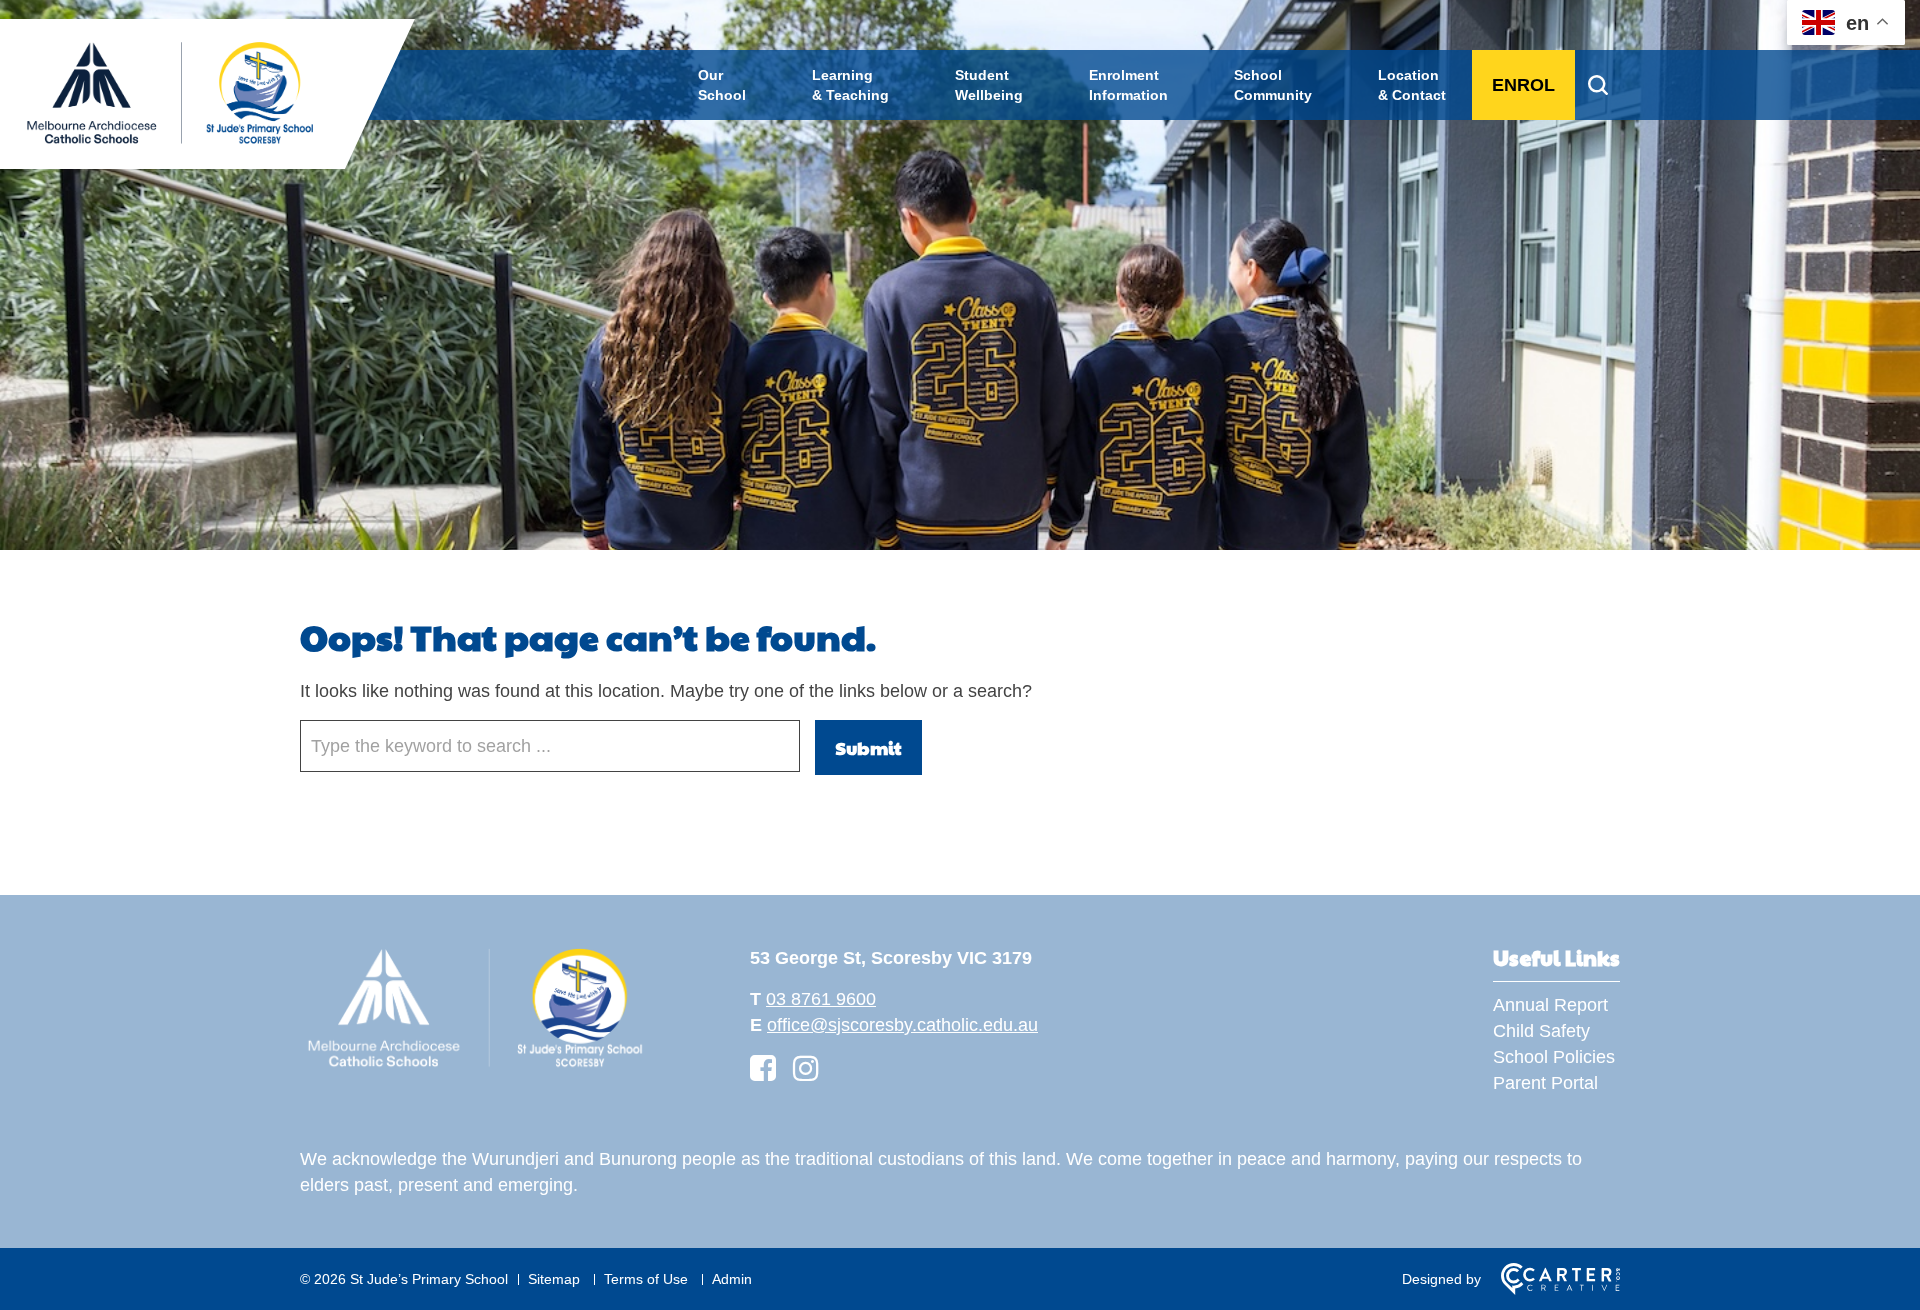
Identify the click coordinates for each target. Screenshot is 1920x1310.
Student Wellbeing (989, 85)
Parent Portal (1545, 1083)
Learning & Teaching (850, 85)
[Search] (1597, 85)
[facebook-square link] (763, 1068)
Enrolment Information (1128, 85)
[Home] (475, 1067)
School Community (1273, 85)
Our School (722, 85)
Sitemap (554, 1279)
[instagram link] (806, 1068)
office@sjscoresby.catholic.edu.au (902, 1025)
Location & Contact (1412, 85)
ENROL (1523, 85)
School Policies (1554, 1057)
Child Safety (1541, 1031)
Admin (732, 1279)
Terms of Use (646, 1279)
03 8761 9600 (821, 999)
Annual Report (1550, 1005)
